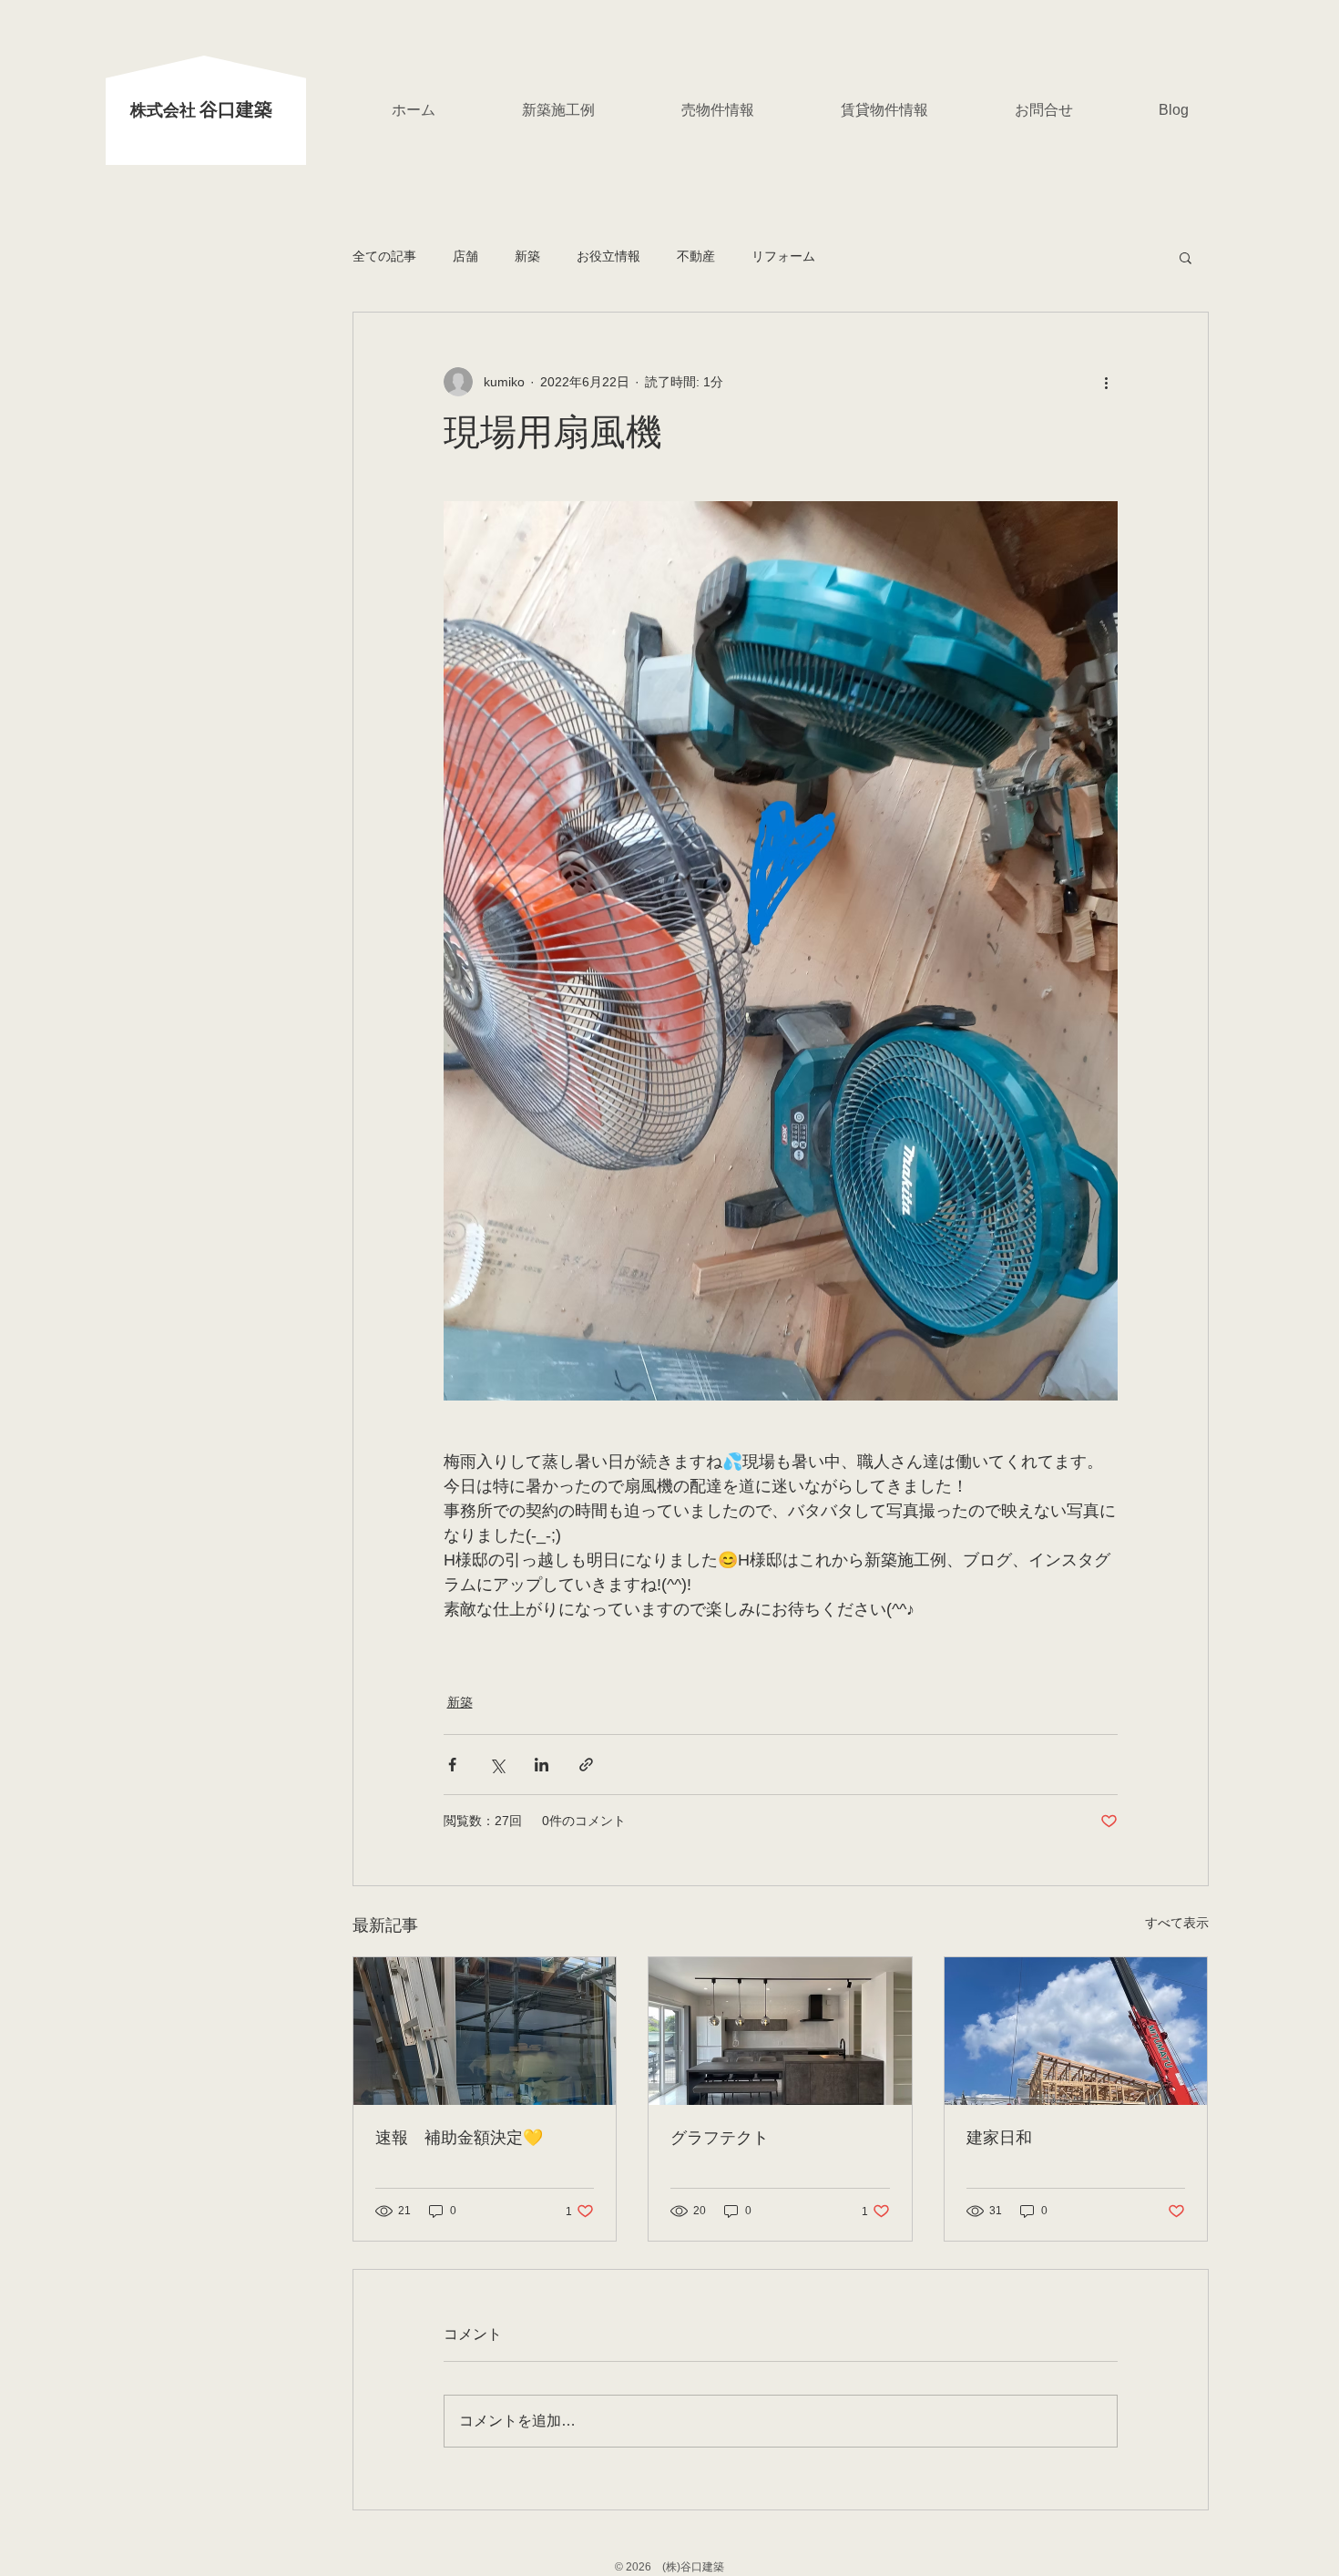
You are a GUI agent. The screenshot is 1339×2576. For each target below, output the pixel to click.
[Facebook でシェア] (452, 1765)
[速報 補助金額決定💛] (485, 2031)
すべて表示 (1177, 1923)
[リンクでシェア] (586, 1765)
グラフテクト (720, 2139)
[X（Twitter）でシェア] (497, 1765)
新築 (527, 256)
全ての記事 (384, 256)
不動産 (696, 256)
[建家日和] (1076, 2031)
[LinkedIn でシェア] (542, 1765)
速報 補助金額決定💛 (459, 2139)
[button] (1186, 257)
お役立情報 (608, 256)
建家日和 (999, 2139)
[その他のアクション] (1107, 382)
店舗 (465, 256)
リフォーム (783, 256)
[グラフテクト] (780, 2031)
